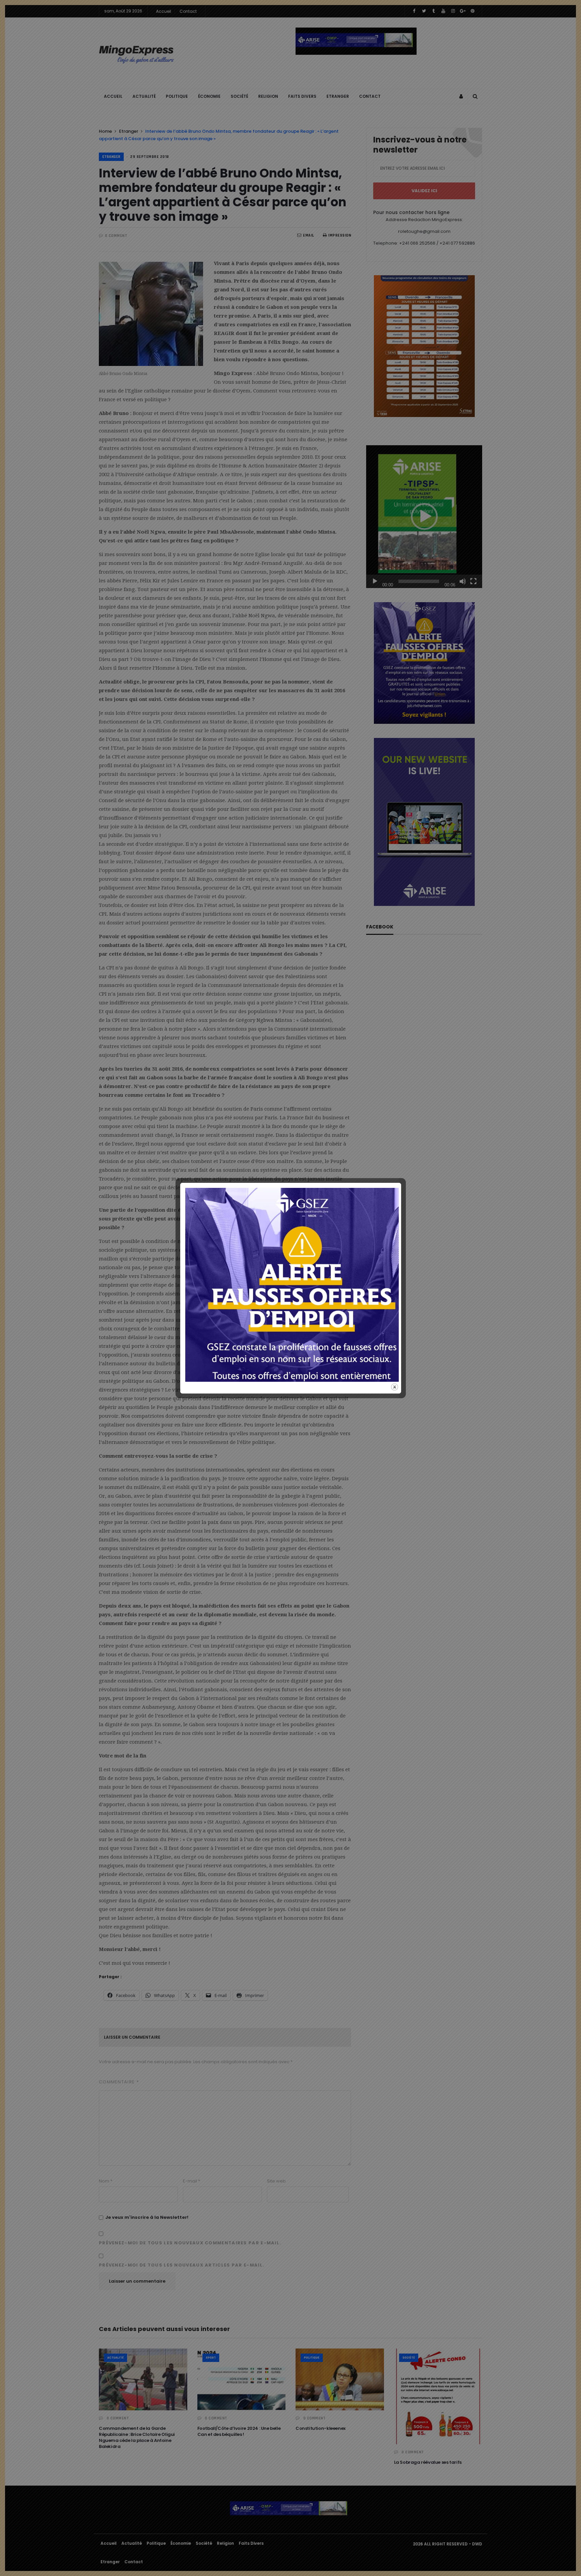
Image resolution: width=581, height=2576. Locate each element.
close (395, 1387)
